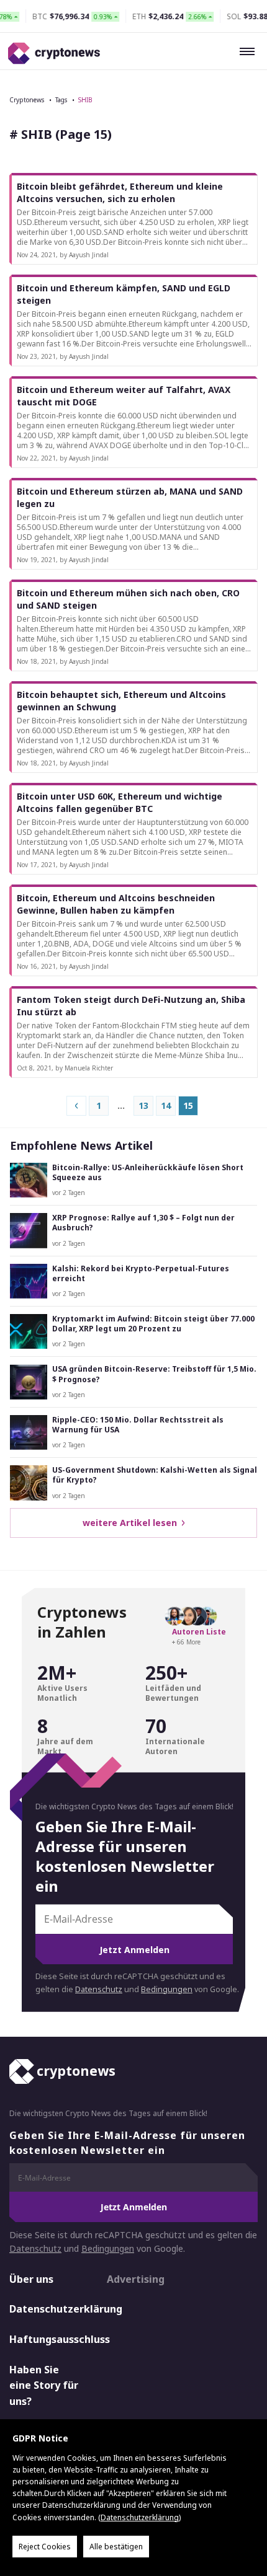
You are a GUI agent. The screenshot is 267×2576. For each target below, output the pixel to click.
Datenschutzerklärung (47, 2309)
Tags (61, 100)
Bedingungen (167, 1989)
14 (166, 1105)
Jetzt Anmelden (134, 1950)
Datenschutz (99, 1989)
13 (143, 1105)
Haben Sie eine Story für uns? (44, 2385)
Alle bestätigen (116, 2547)
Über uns (31, 2279)
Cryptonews (27, 100)
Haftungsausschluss (47, 2339)
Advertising (136, 2279)
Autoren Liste (199, 1632)
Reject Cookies (45, 2547)
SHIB (85, 100)
